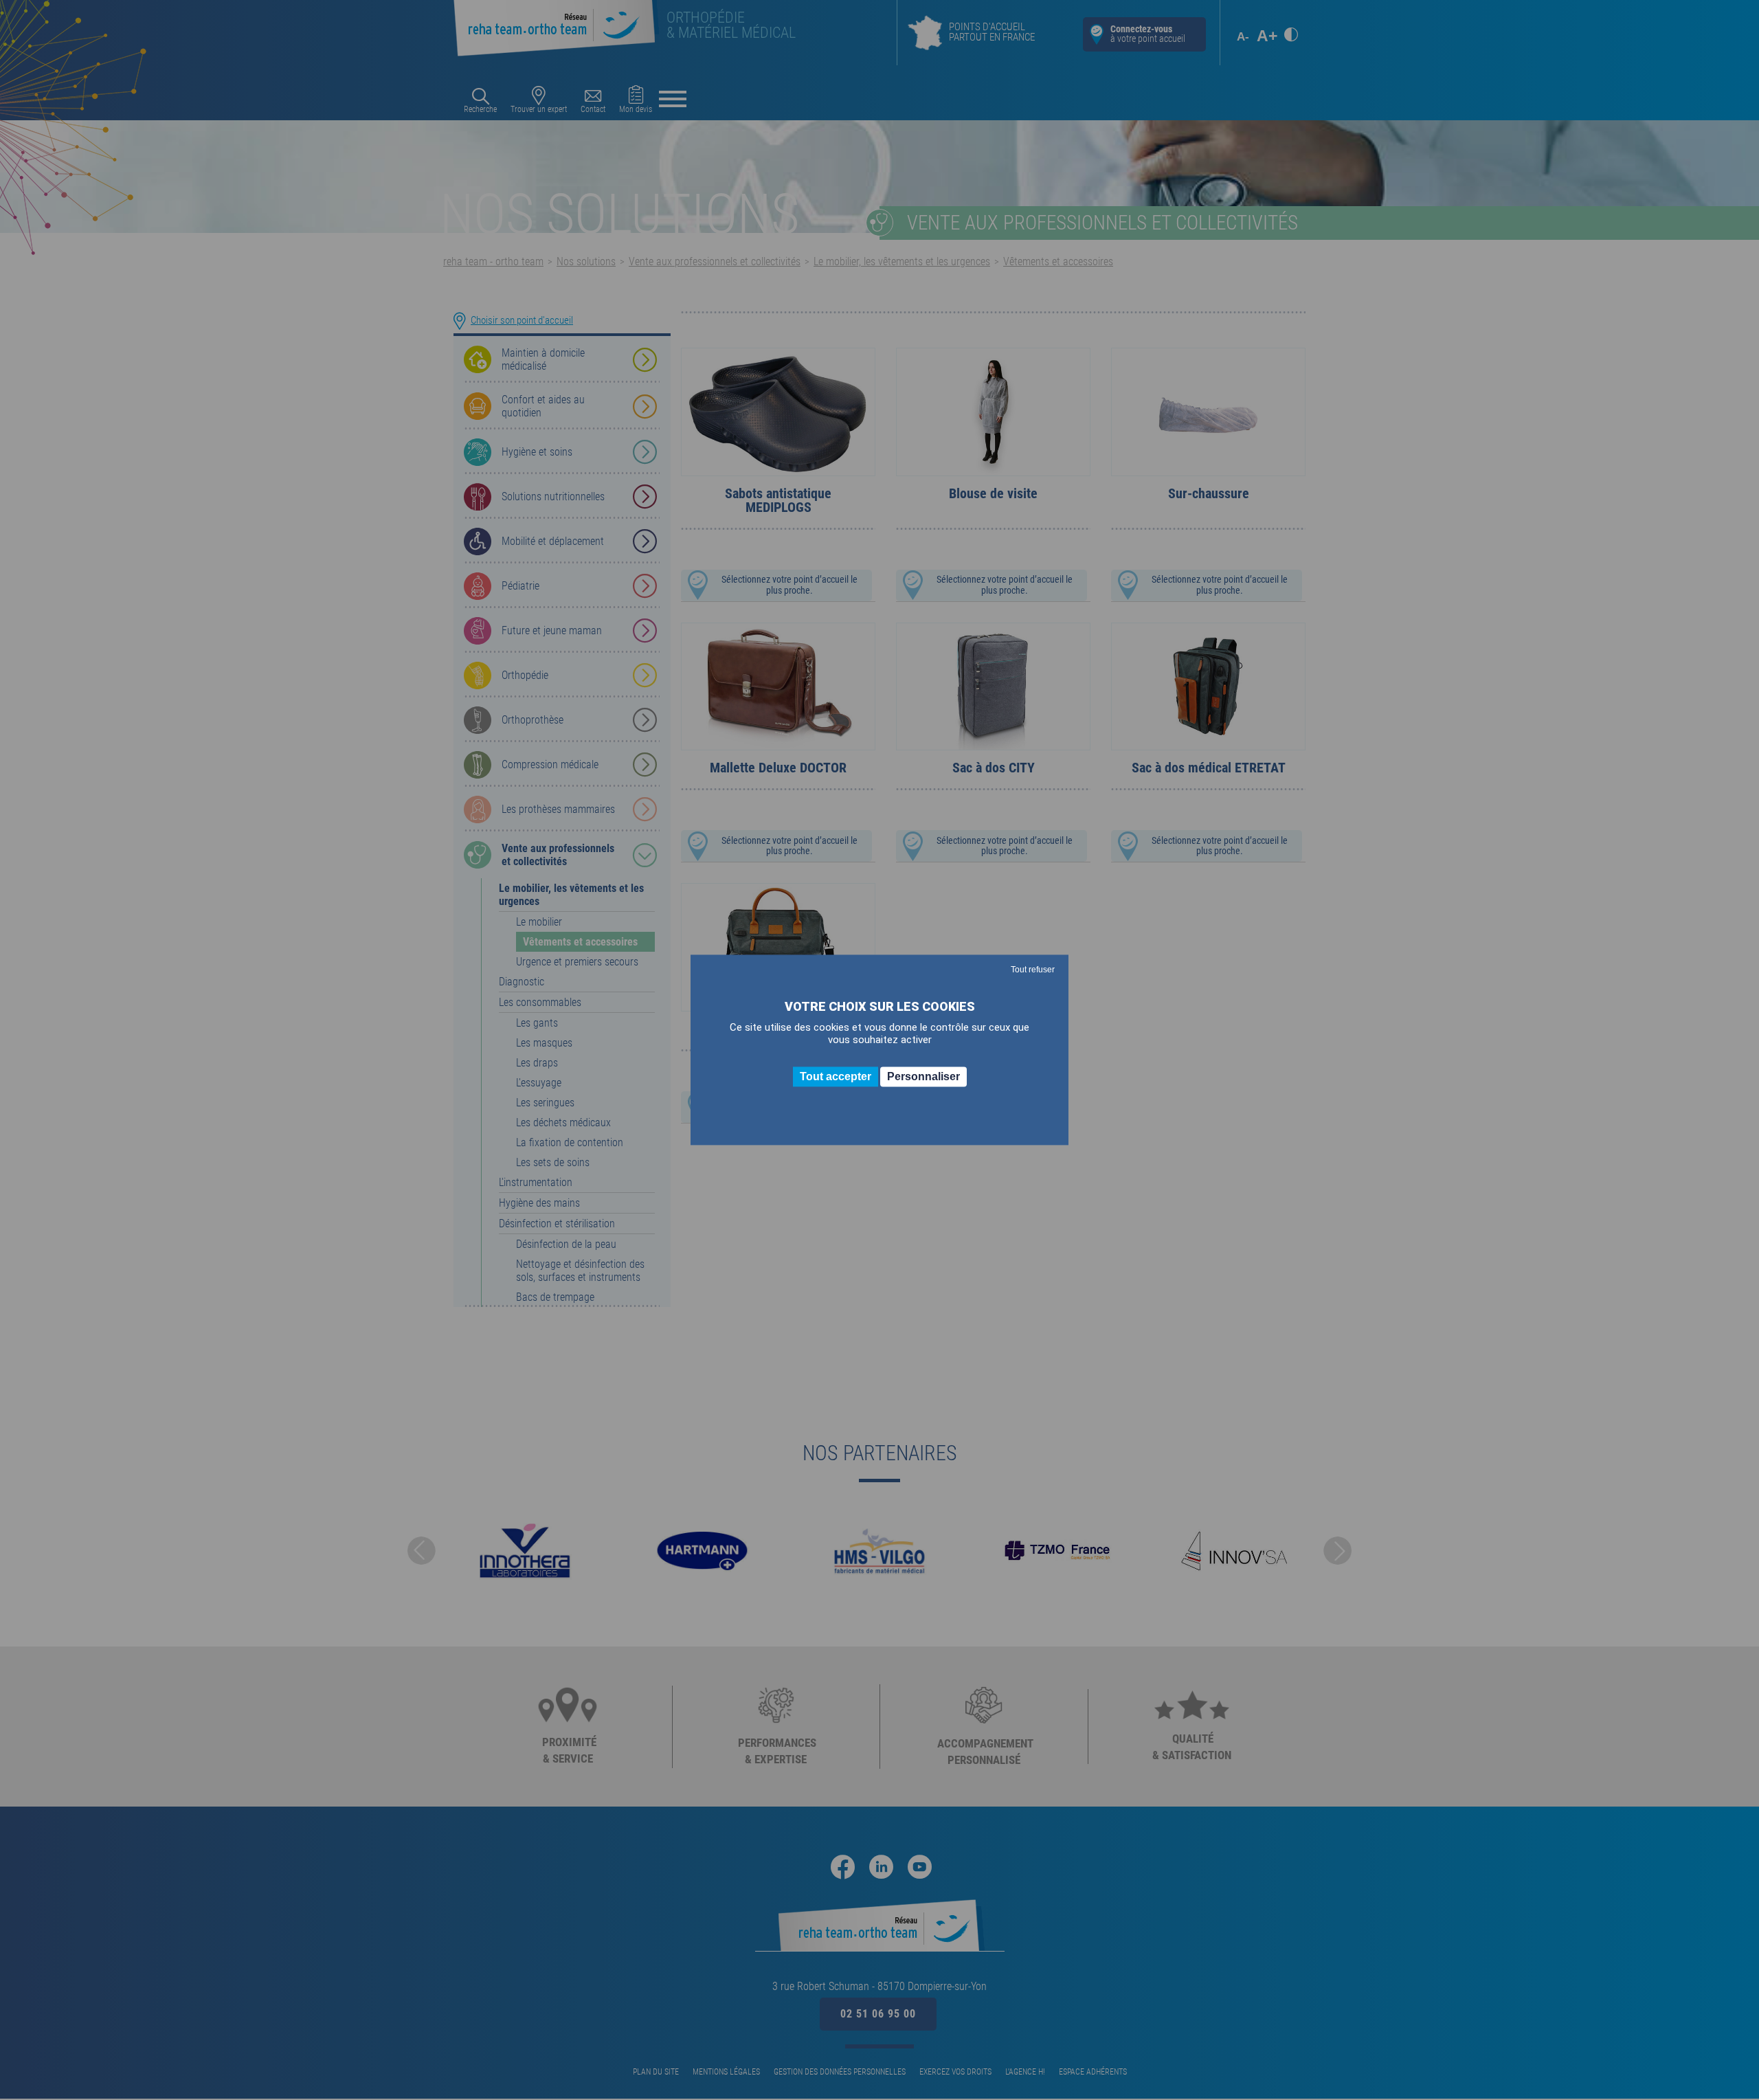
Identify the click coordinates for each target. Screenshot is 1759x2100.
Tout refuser (1033, 970)
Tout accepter (836, 1076)
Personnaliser (923, 1076)
